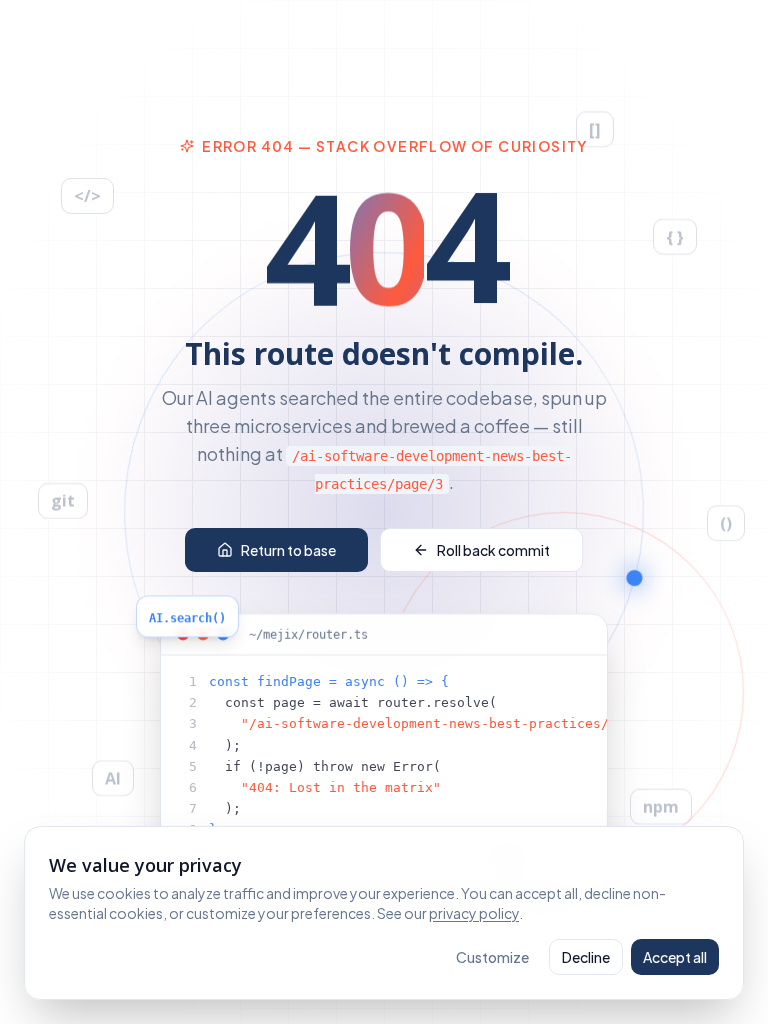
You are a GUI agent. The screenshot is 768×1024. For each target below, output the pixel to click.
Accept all (675, 957)
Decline (586, 957)
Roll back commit (493, 550)
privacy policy (474, 913)
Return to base (288, 550)
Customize (492, 957)
